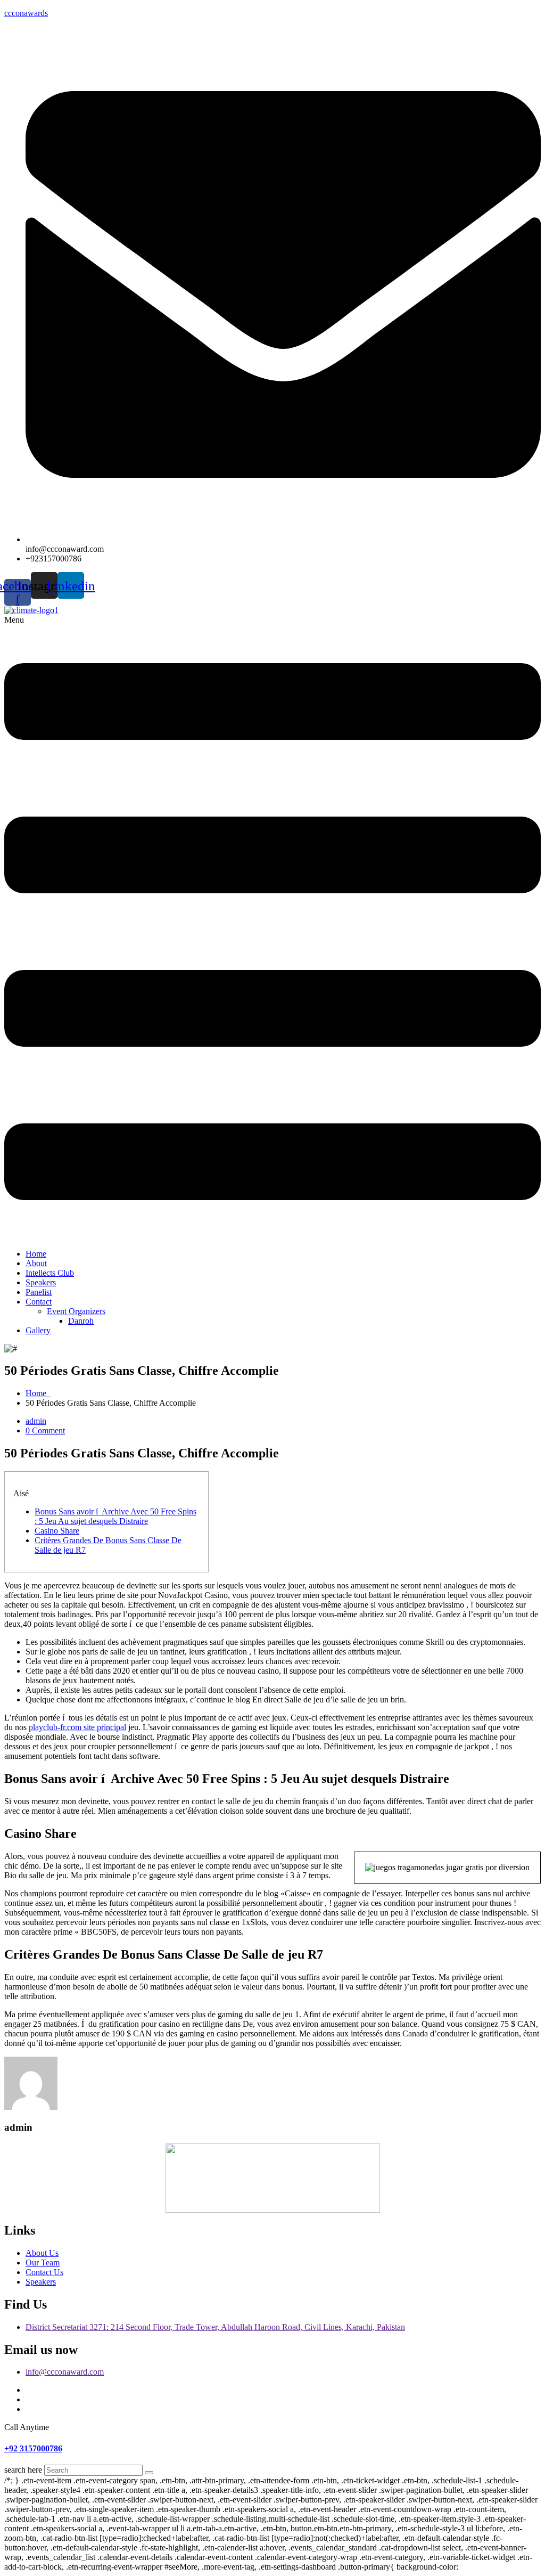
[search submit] (149, 2473)
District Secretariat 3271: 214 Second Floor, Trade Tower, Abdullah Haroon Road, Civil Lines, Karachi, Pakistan (215, 2327)
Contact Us (44, 2272)
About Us (42, 2253)
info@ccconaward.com (65, 2372)
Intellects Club (50, 1273)
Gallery (38, 1330)
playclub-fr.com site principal (77, 1727)
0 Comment (45, 1430)
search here (23, 2470)
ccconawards (26, 13)
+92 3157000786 (33, 2448)
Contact (39, 1302)
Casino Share (57, 1531)
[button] (272, 928)
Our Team (43, 2263)
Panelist (39, 1292)
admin (36, 1421)
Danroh (81, 1321)
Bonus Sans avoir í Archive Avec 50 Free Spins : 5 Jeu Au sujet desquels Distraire (115, 1516)
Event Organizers (76, 1311)
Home (36, 1254)
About (36, 1263)
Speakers (41, 1282)
